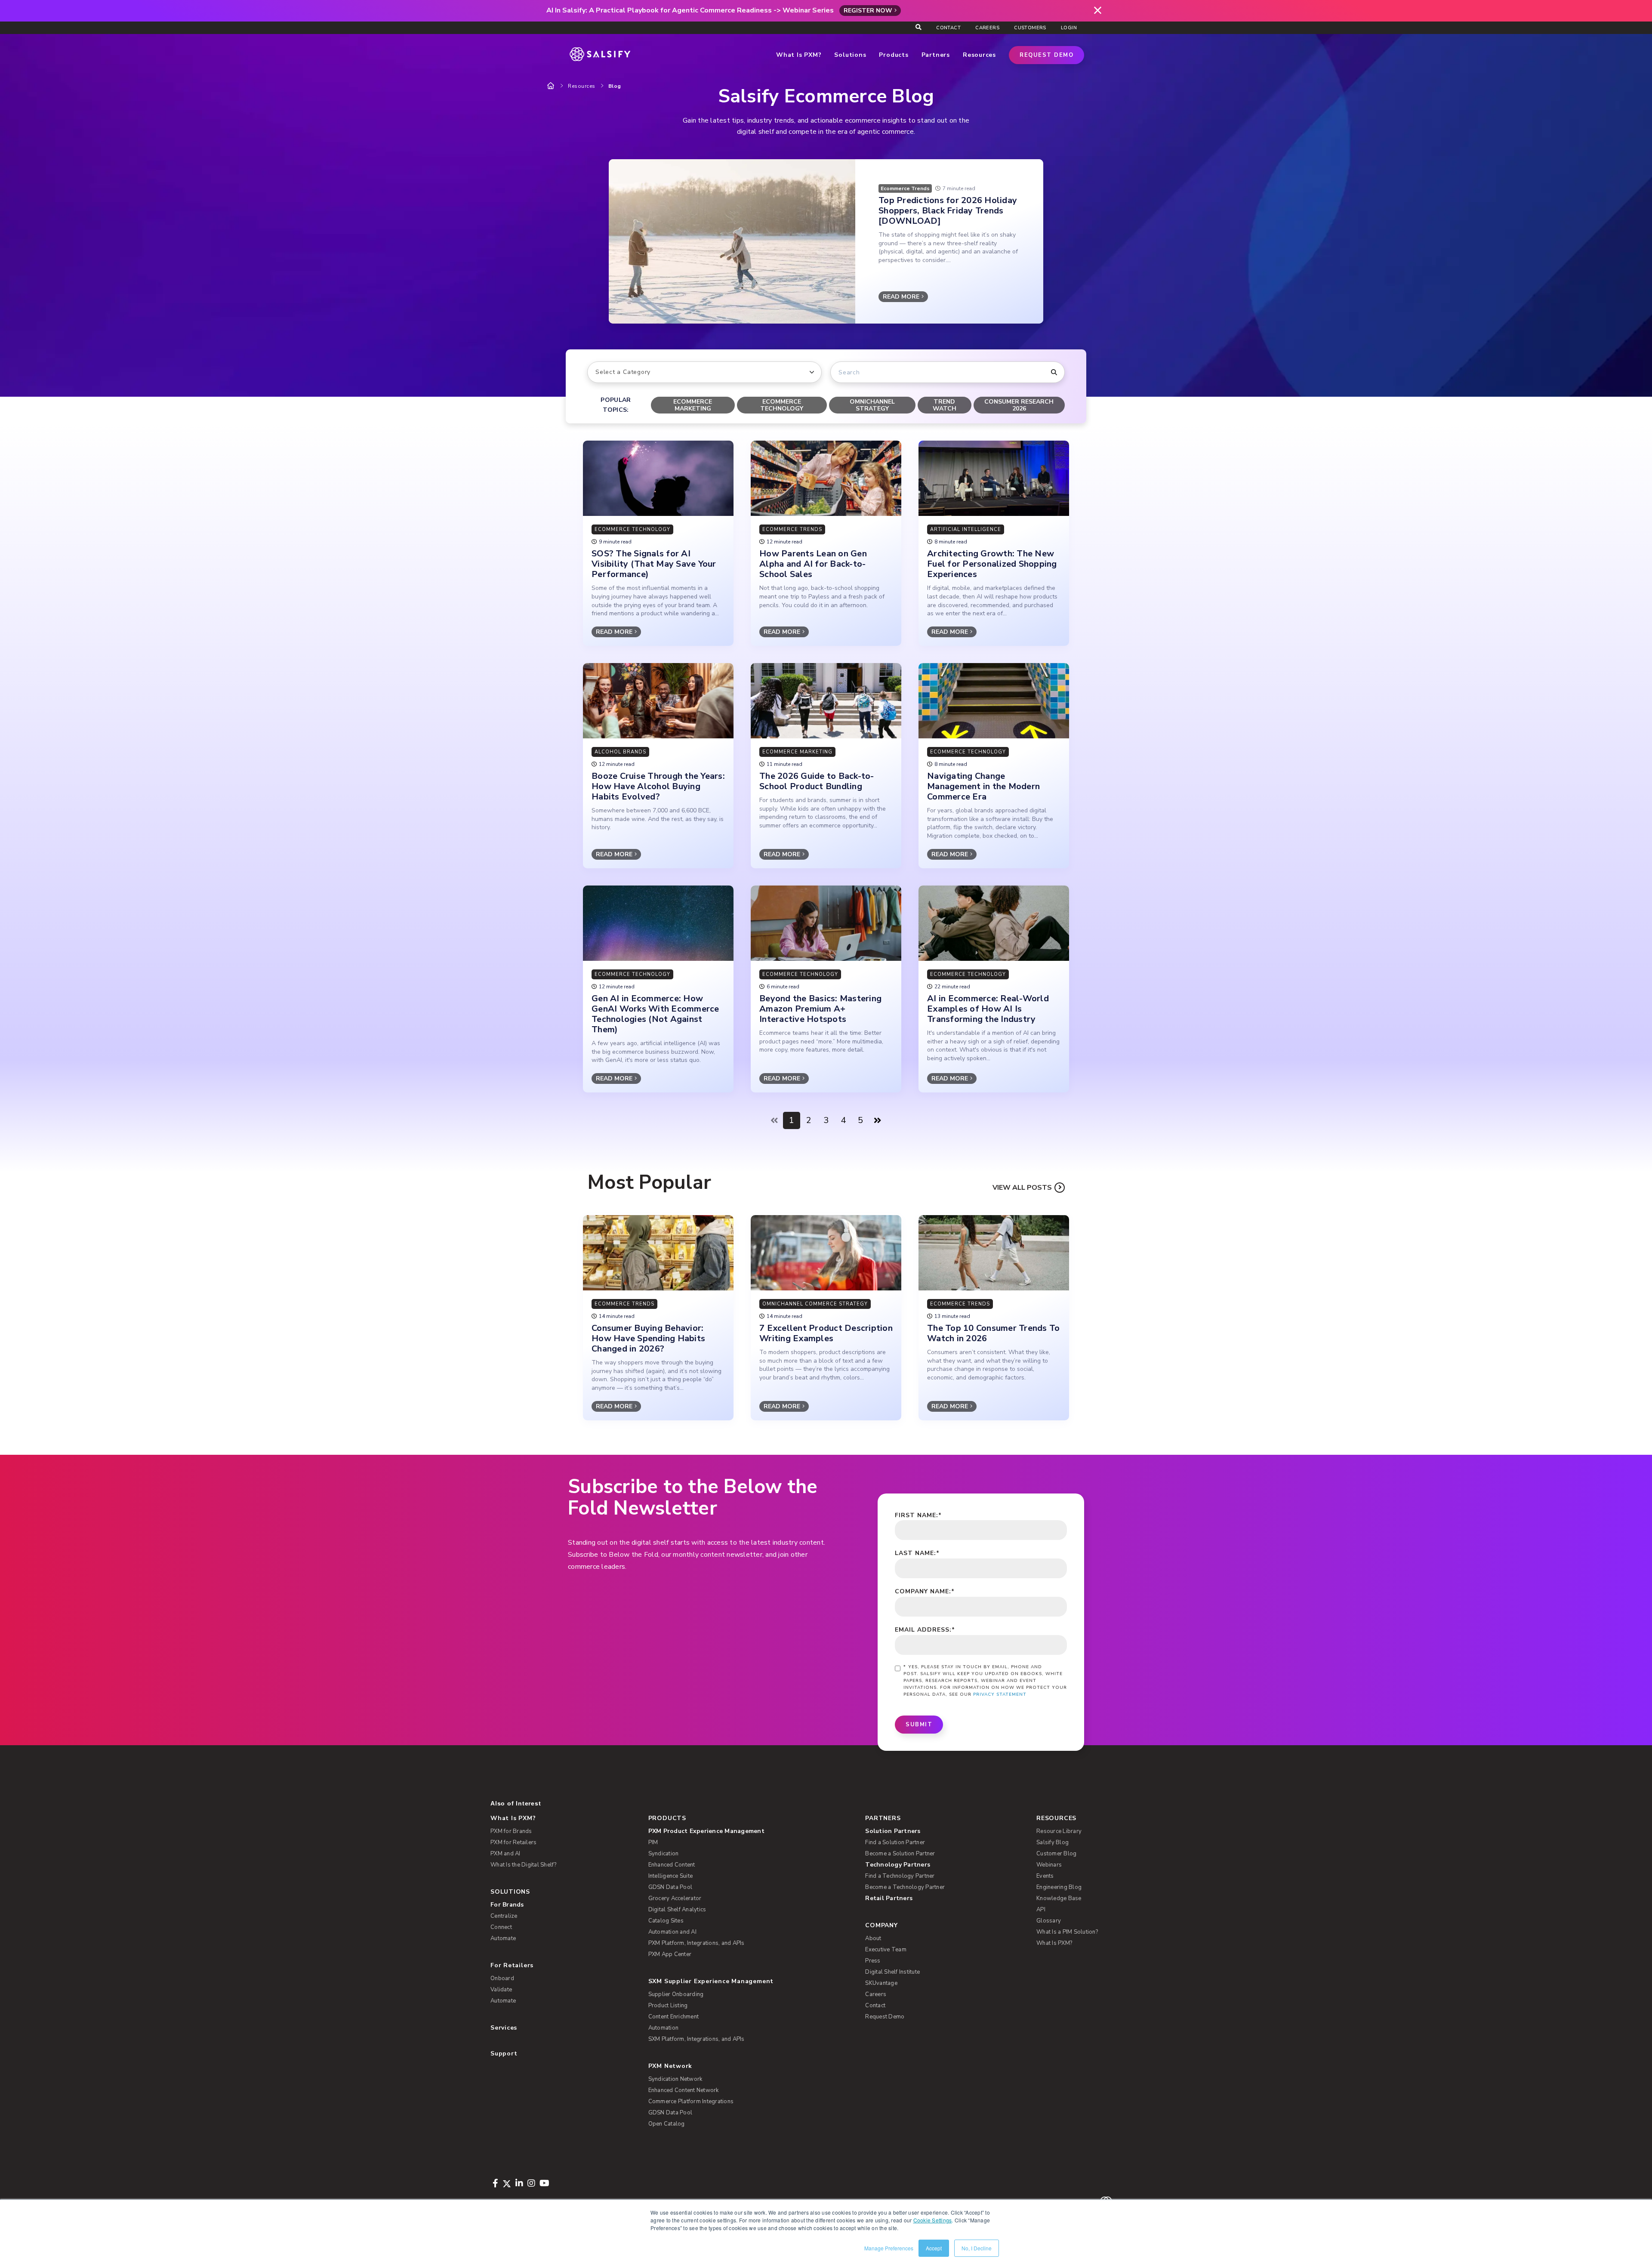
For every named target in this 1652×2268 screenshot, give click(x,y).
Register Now (868, 11)
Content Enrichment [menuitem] (674, 2017)
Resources (582, 86)
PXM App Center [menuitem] (670, 1954)
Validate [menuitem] (501, 1990)
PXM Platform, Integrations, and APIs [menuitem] (697, 1943)
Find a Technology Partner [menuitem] (900, 1876)
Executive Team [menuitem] (886, 1950)
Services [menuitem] (504, 2028)
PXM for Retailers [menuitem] (513, 1842)
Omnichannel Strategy (872, 405)
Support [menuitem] (504, 2054)
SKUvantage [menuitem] (881, 1983)
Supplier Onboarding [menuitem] (676, 1994)
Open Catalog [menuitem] (667, 2124)
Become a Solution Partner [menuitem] (900, 1854)
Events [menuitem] (1045, 1876)
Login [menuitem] (1069, 28)
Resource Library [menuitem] (1059, 1831)
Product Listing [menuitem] (668, 2006)
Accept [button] (934, 2248)
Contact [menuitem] (948, 28)
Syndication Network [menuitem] (675, 2079)
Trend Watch (945, 405)
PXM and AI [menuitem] (505, 1854)
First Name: (918, 1515)
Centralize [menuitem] (504, 1916)
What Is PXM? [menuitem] (513, 1818)
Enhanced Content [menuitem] (672, 1865)
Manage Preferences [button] (889, 2248)
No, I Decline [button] (977, 2248)
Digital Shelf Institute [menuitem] (892, 1972)
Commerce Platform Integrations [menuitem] (691, 2101)
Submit (919, 1725)
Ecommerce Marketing (693, 405)
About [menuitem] (873, 1938)
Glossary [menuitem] (1049, 1921)
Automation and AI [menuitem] (672, 1932)
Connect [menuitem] (501, 1927)
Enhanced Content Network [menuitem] (684, 2090)
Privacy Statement (1000, 1694)
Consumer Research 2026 (1019, 405)
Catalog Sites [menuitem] (666, 1921)
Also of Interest (516, 1803)
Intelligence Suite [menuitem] (671, 1876)
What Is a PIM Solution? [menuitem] (1067, 1932)
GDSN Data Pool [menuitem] (670, 1887)
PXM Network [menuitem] (670, 2066)
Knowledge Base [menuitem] (1059, 1898)
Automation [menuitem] (664, 2028)
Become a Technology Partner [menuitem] (905, 1887)
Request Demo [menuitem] (885, 2017)
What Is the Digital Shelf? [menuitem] (524, 1865)
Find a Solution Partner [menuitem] (895, 1842)
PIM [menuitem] (653, 1842)
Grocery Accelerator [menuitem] (675, 1898)
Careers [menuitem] (987, 28)
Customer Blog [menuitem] (1056, 1854)
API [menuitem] (1041, 1910)
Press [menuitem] (873, 1961)
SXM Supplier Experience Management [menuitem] (711, 1981)
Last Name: (917, 1553)
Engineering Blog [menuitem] (1059, 1887)
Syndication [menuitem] (664, 1854)
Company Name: (925, 1591)
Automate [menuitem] (503, 1938)
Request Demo (1046, 55)
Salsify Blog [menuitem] (1053, 1842)
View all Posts (1022, 1188)
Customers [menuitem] (1030, 28)
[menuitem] (743, 1831)
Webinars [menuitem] (1049, 1865)
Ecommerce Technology (782, 405)
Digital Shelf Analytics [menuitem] (677, 1910)
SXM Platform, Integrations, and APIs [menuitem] (697, 2039)
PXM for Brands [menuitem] (511, 1831)
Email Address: (925, 1630)
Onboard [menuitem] (502, 1978)
